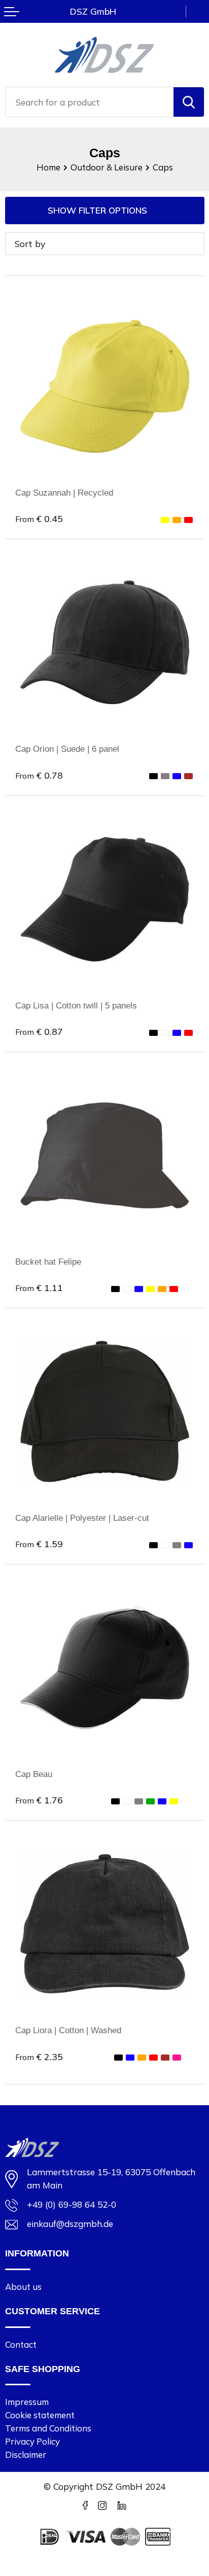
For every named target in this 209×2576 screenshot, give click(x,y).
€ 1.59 (39, 1544)
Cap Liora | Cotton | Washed (68, 2030)
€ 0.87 (39, 1031)
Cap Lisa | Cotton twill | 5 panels (76, 1005)
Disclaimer (26, 2455)
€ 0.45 (39, 518)
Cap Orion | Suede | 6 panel (67, 749)
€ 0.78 (39, 775)
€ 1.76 (39, 1800)
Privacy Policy (32, 2441)
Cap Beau (34, 1774)
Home (48, 167)
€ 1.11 (39, 1287)
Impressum (27, 2402)
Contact (21, 2344)
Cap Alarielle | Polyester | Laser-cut (82, 1518)
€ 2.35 (39, 2057)
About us (23, 2287)
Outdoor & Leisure (107, 167)
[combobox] (90, 102)
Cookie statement (40, 2415)
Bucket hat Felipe (48, 1262)
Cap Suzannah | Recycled (64, 493)
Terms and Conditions (48, 2428)
